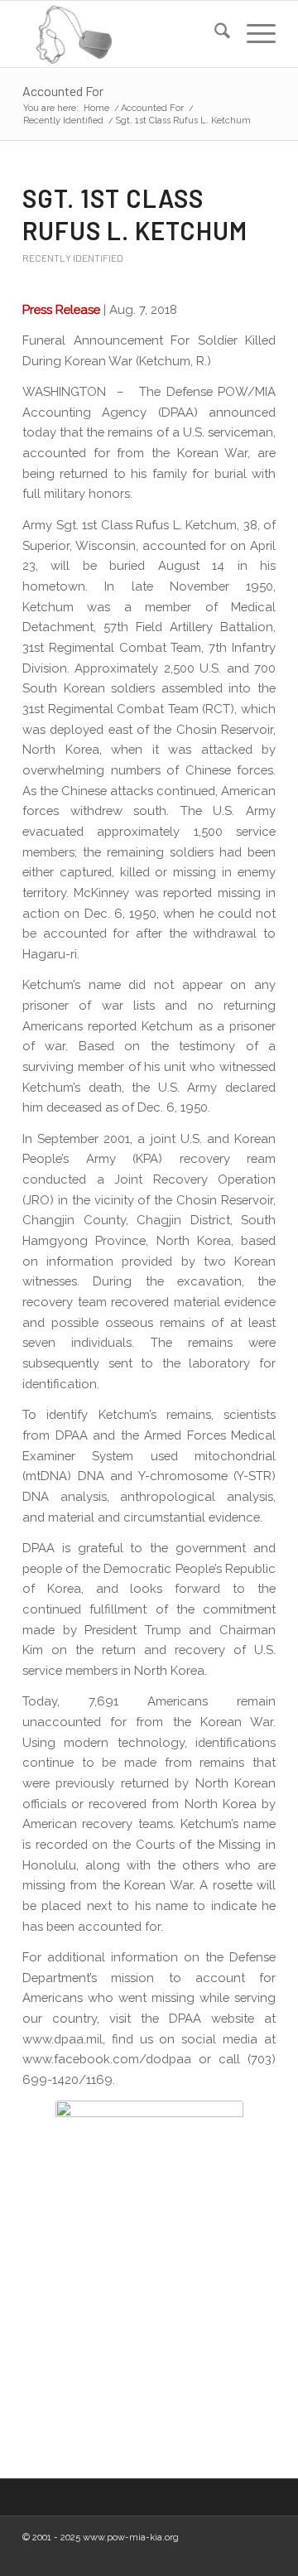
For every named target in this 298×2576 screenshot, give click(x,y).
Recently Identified (73, 258)
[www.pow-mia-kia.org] (124, 34)
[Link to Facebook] (189, 2555)
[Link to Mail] (263, 2555)
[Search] (214, 34)
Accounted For (63, 91)
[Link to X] (238, 2555)
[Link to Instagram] (214, 2555)
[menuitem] (214, 34)
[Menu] (253, 34)
